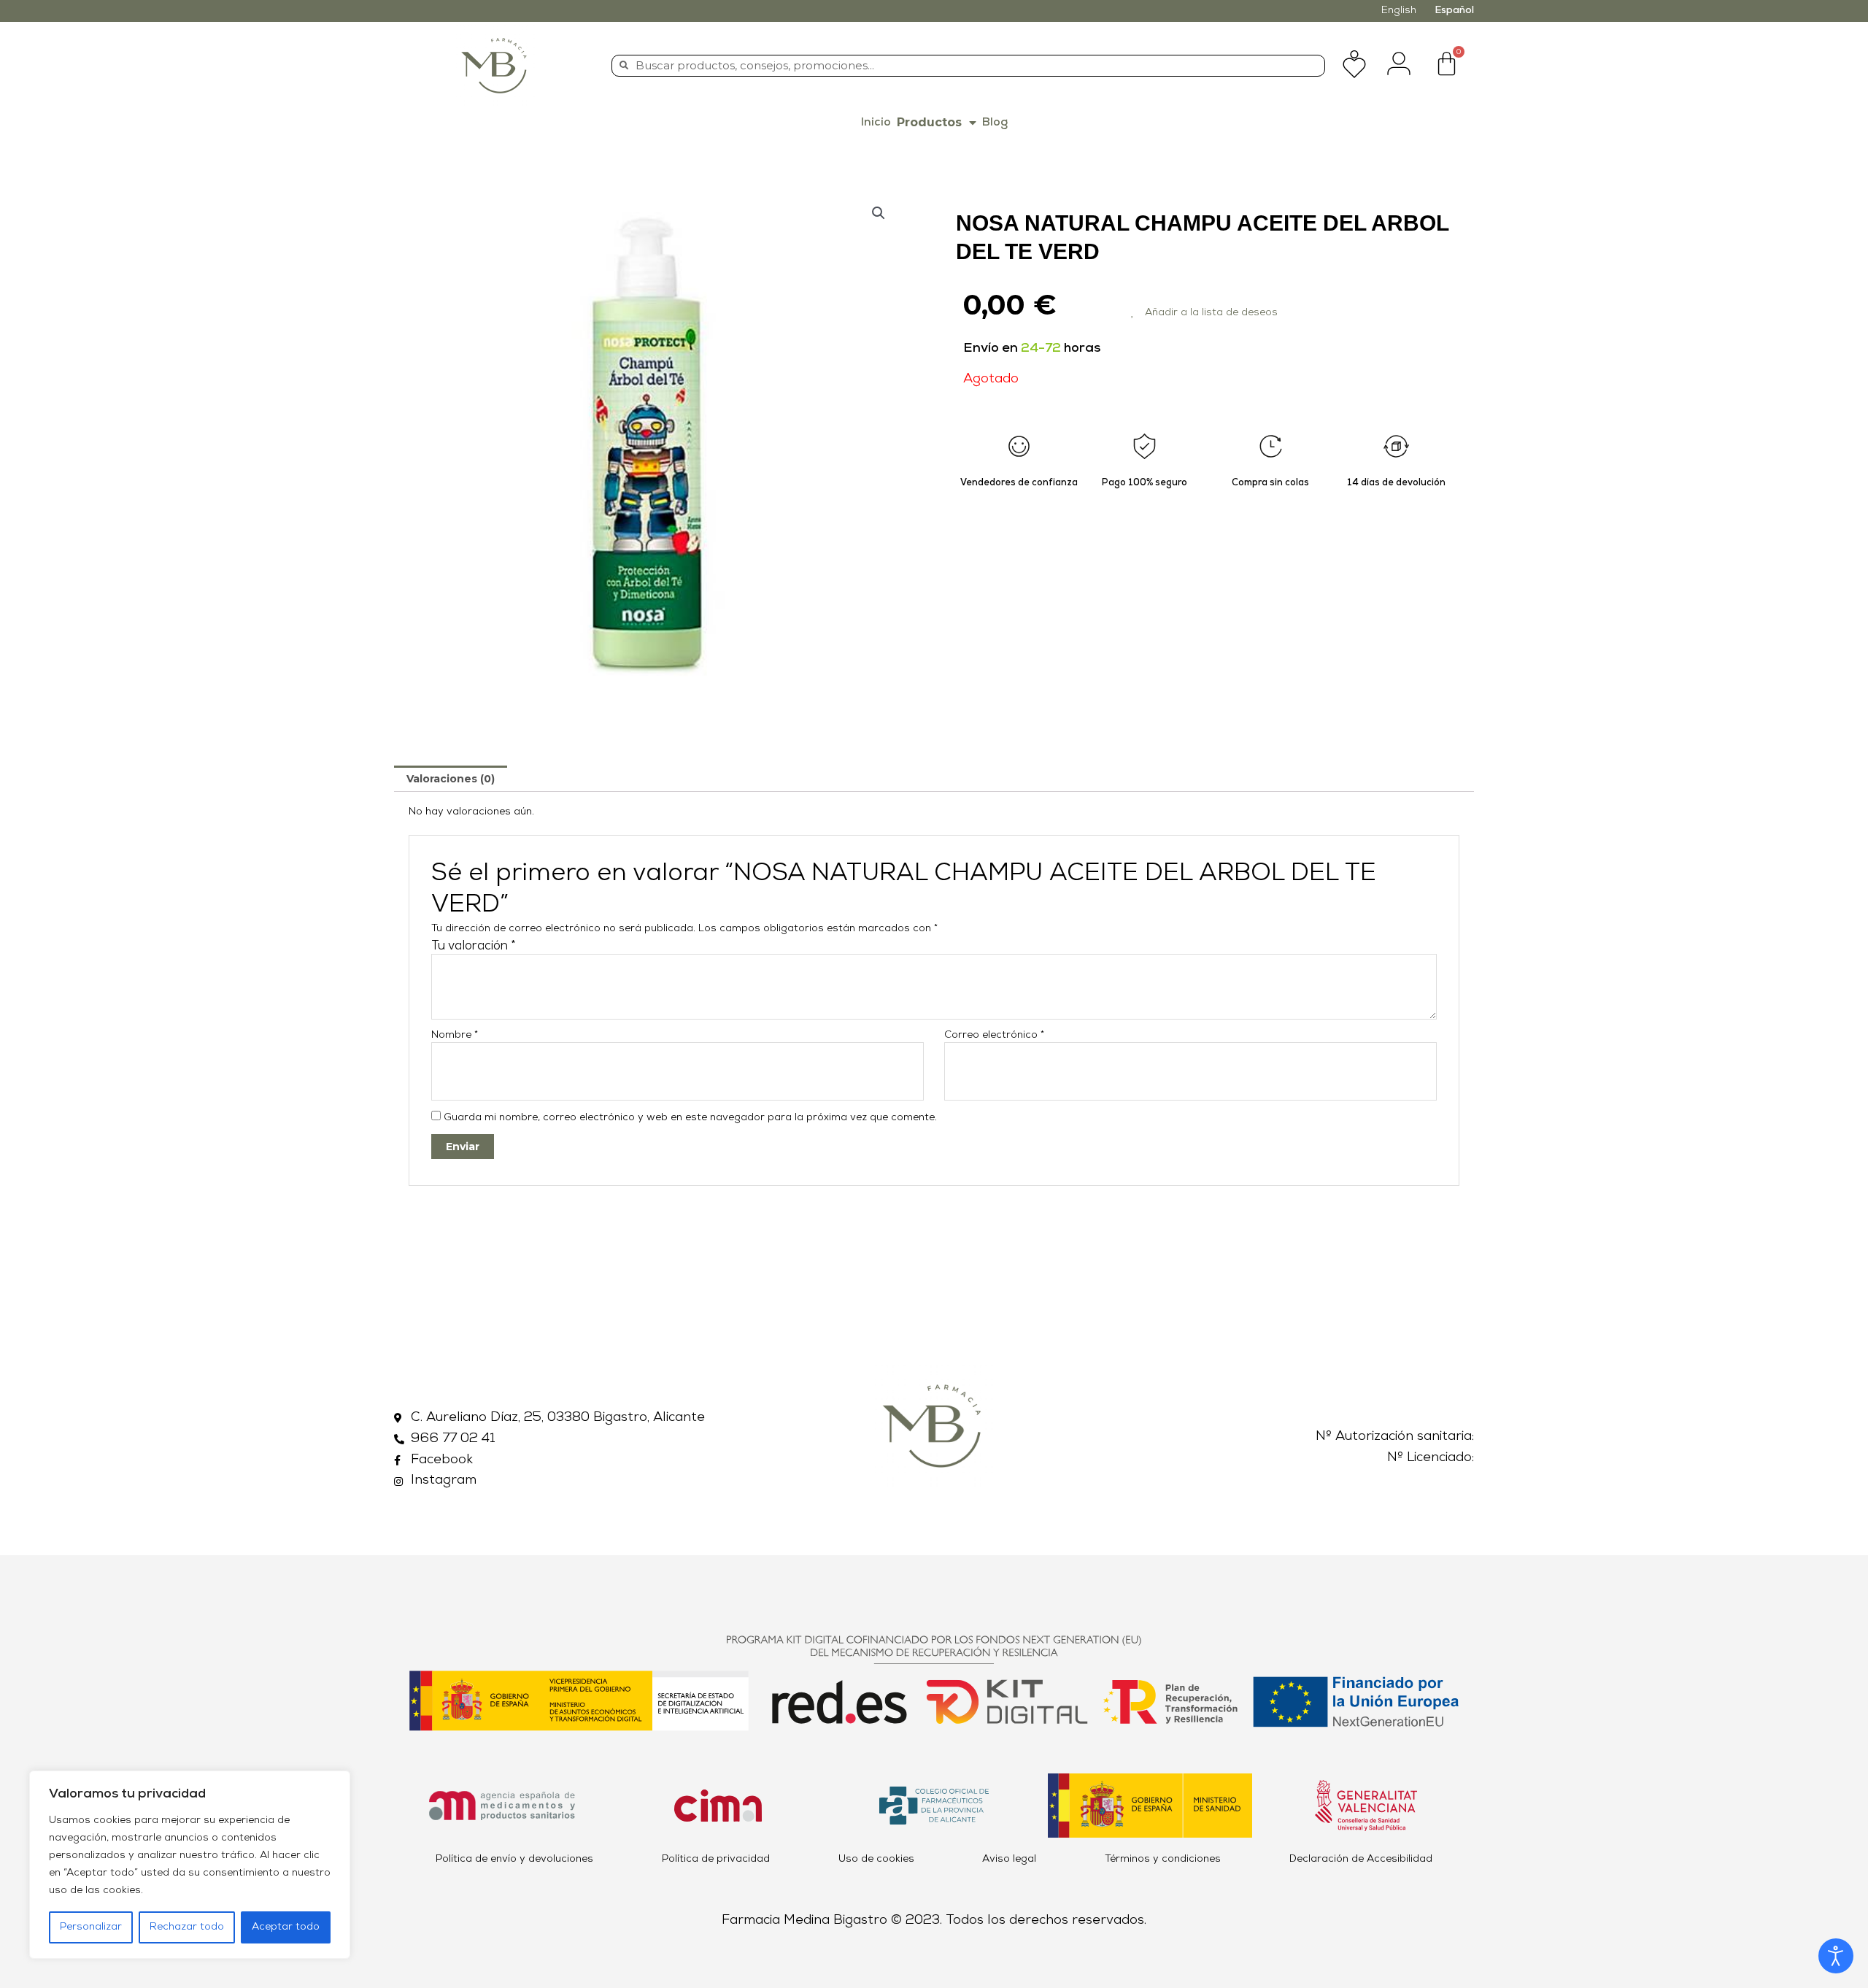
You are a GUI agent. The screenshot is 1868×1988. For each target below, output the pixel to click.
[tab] (451, 779)
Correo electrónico (994, 1035)
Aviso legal (1009, 1859)
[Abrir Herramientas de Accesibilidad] (1836, 1956)
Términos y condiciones (1163, 1859)
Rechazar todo (187, 1927)
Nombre (455, 1035)
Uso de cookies (876, 1859)
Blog (995, 123)
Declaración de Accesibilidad (1361, 1859)
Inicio (876, 123)
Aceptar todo (286, 1927)
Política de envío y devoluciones (514, 1859)
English (1399, 11)
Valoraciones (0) (451, 779)
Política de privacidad (716, 1859)
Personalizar (91, 1927)
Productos (929, 122)
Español (1454, 11)
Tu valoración (474, 946)
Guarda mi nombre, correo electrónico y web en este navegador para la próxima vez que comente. (690, 1118)
